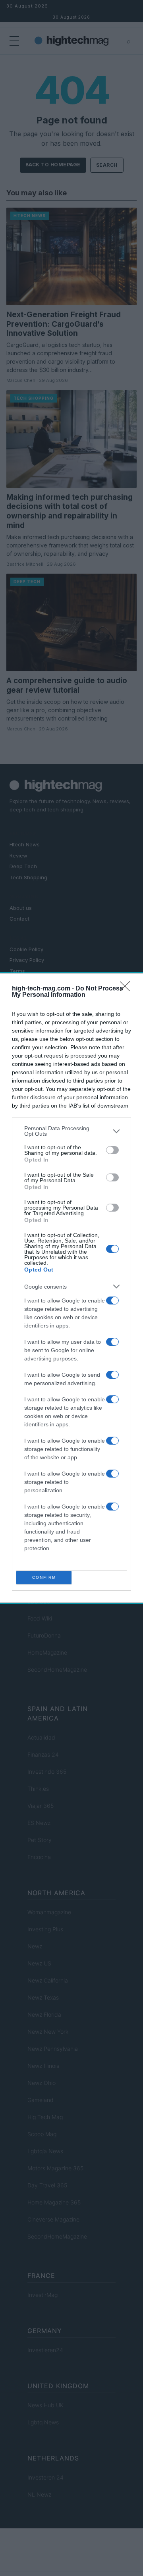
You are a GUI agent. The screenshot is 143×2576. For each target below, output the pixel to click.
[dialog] (71, 1288)
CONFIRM (44, 1577)
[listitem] (71, 1131)
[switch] (112, 1150)
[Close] (128, 989)
